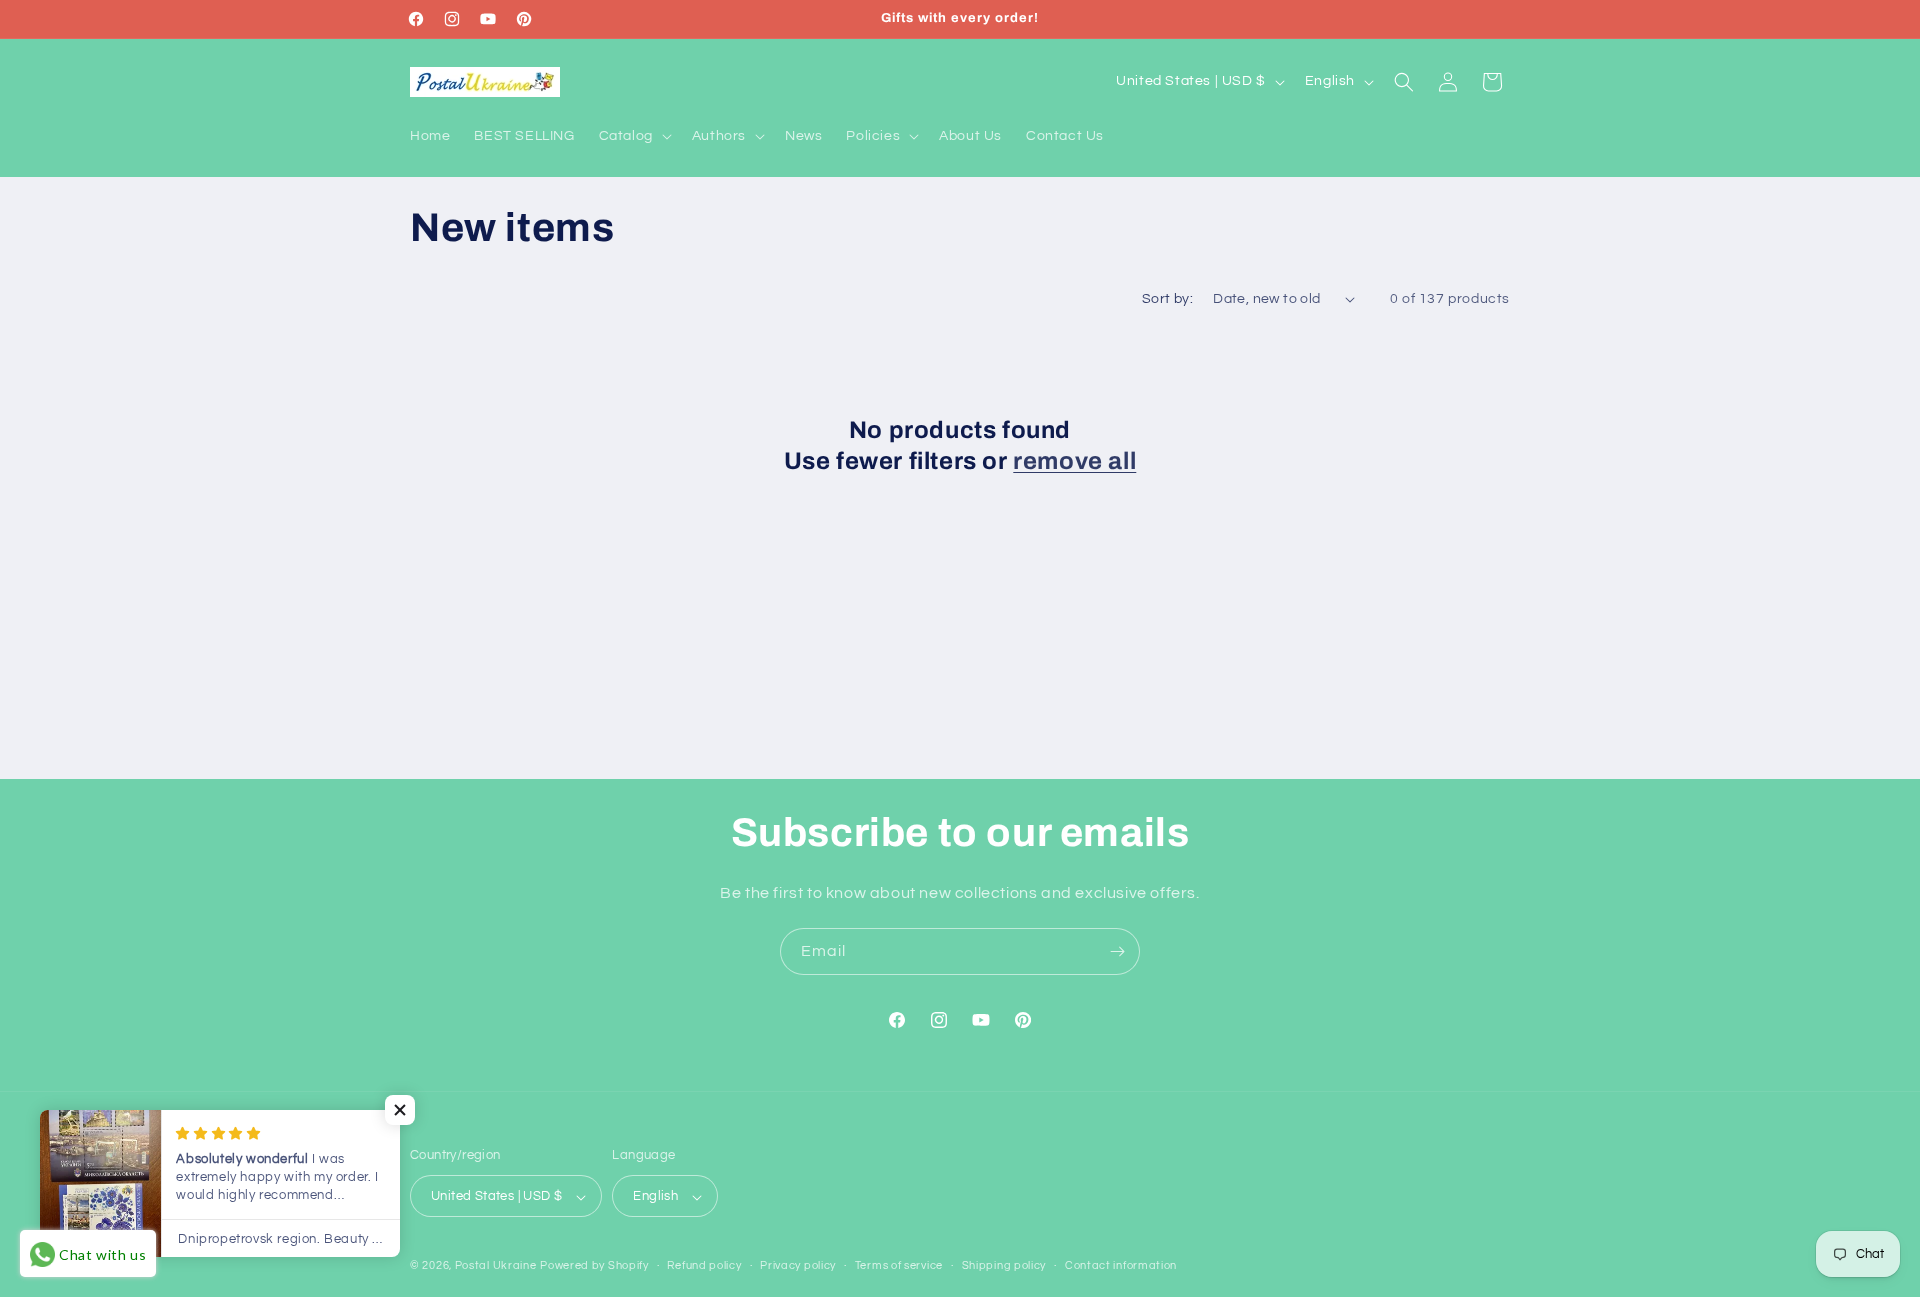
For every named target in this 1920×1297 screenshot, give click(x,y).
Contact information (1121, 1265)
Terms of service (899, 1265)
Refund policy (704, 1265)
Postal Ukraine (496, 1266)
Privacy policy (798, 1265)
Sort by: (1167, 299)
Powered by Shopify (594, 1266)
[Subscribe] (1117, 951)
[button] (633, 136)
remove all (1074, 461)
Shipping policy (1004, 1265)
